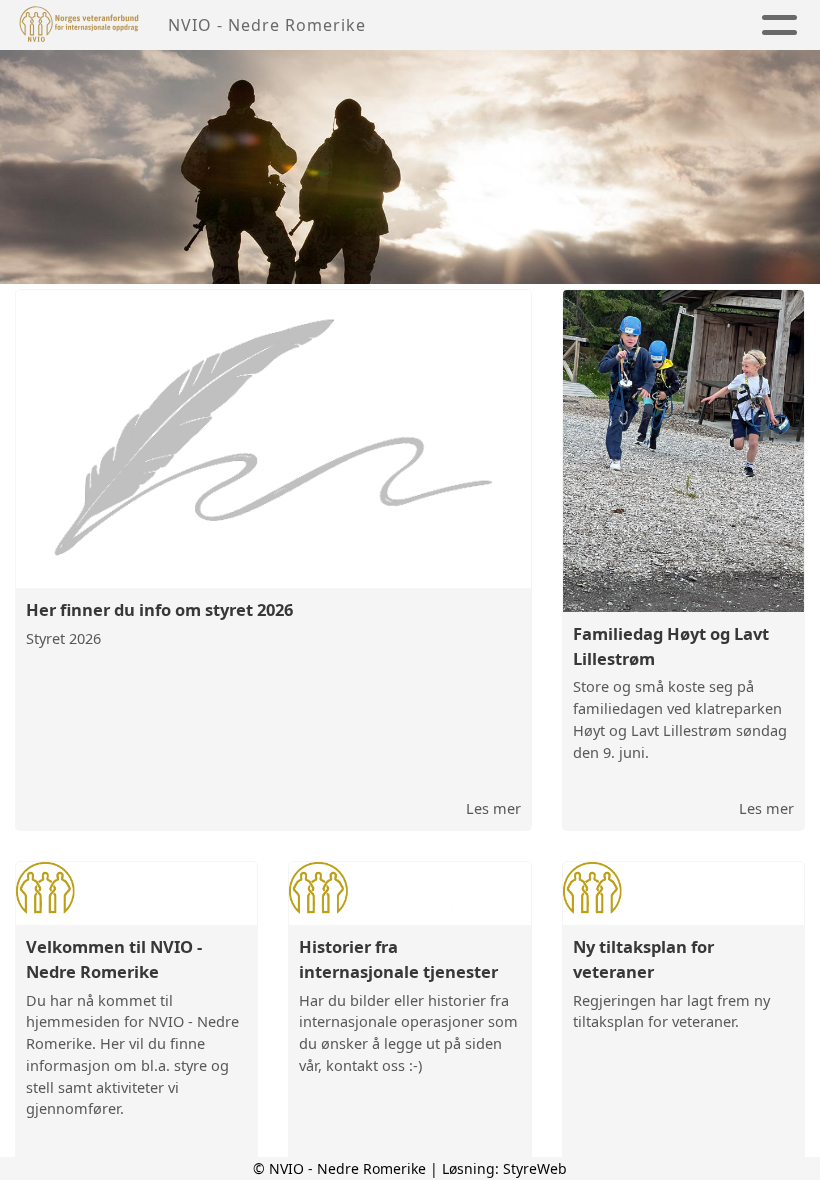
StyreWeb (535, 1168)
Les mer (493, 808)
